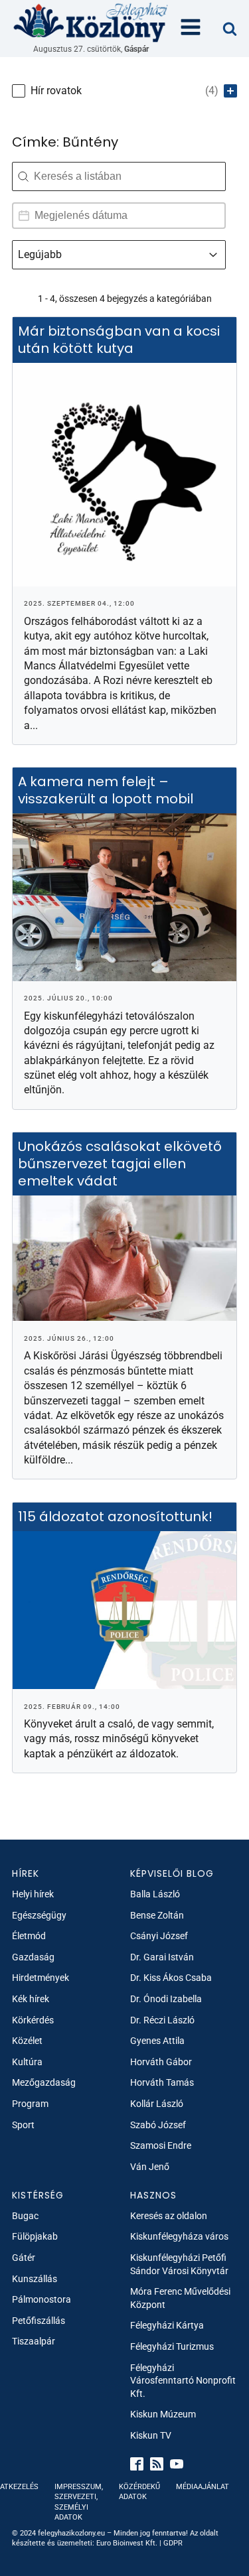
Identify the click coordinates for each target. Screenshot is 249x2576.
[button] (124, 91)
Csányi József (159, 1936)
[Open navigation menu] (191, 29)
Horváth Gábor (161, 2062)
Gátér (24, 2258)
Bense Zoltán (157, 1915)
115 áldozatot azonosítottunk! (117, 1517)
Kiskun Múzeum (163, 2414)
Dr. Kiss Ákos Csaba (171, 1978)
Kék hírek (31, 1999)
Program (30, 2104)
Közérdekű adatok (139, 2492)
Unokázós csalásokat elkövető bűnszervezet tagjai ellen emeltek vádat (120, 1164)
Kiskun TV (151, 2435)
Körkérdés (33, 2020)
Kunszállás (35, 2279)
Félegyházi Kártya (167, 2325)
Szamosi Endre (161, 2145)
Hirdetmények (41, 1978)
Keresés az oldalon (169, 2216)
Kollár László (157, 2104)
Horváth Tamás (162, 2082)
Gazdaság (33, 1957)
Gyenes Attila (157, 2041)
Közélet (27, 2041)
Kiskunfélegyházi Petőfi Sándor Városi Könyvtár (179, 2264)
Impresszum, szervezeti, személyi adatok (79, 2502)
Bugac (25, 2216)
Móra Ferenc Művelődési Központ (180, 2298)
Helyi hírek (33, 1894)
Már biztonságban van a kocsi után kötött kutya (119, 340)
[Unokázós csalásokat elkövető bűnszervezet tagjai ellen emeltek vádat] (124, 1258)
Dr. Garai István (162, 1957)
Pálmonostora (41, 2299)
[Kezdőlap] (91, 22)
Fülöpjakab (35, 2236)
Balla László (155, 1894)
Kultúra (27, 2062)
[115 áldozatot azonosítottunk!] (124, 1610)
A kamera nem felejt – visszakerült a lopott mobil (106, 791)
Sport (23, 2125)
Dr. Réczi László (162, 2020)
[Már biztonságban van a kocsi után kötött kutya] (124, 475)
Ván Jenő (150, 2167)
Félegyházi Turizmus (172, 2346)
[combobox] (107, 255)
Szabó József (158, 2125)
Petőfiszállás (39, 2321)
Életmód (29, 1936)
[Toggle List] (213, 255)
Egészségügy (39, 1915)
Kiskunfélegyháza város (179, 2236)
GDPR (173, 2543)
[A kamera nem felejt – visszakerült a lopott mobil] (124, 897)
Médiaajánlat (203, 2487)
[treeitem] (124, 91)
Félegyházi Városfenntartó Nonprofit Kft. (183, 2381)
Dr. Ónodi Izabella (166, 1999)
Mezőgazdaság (44, 2082)
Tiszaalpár (34, 2341)
